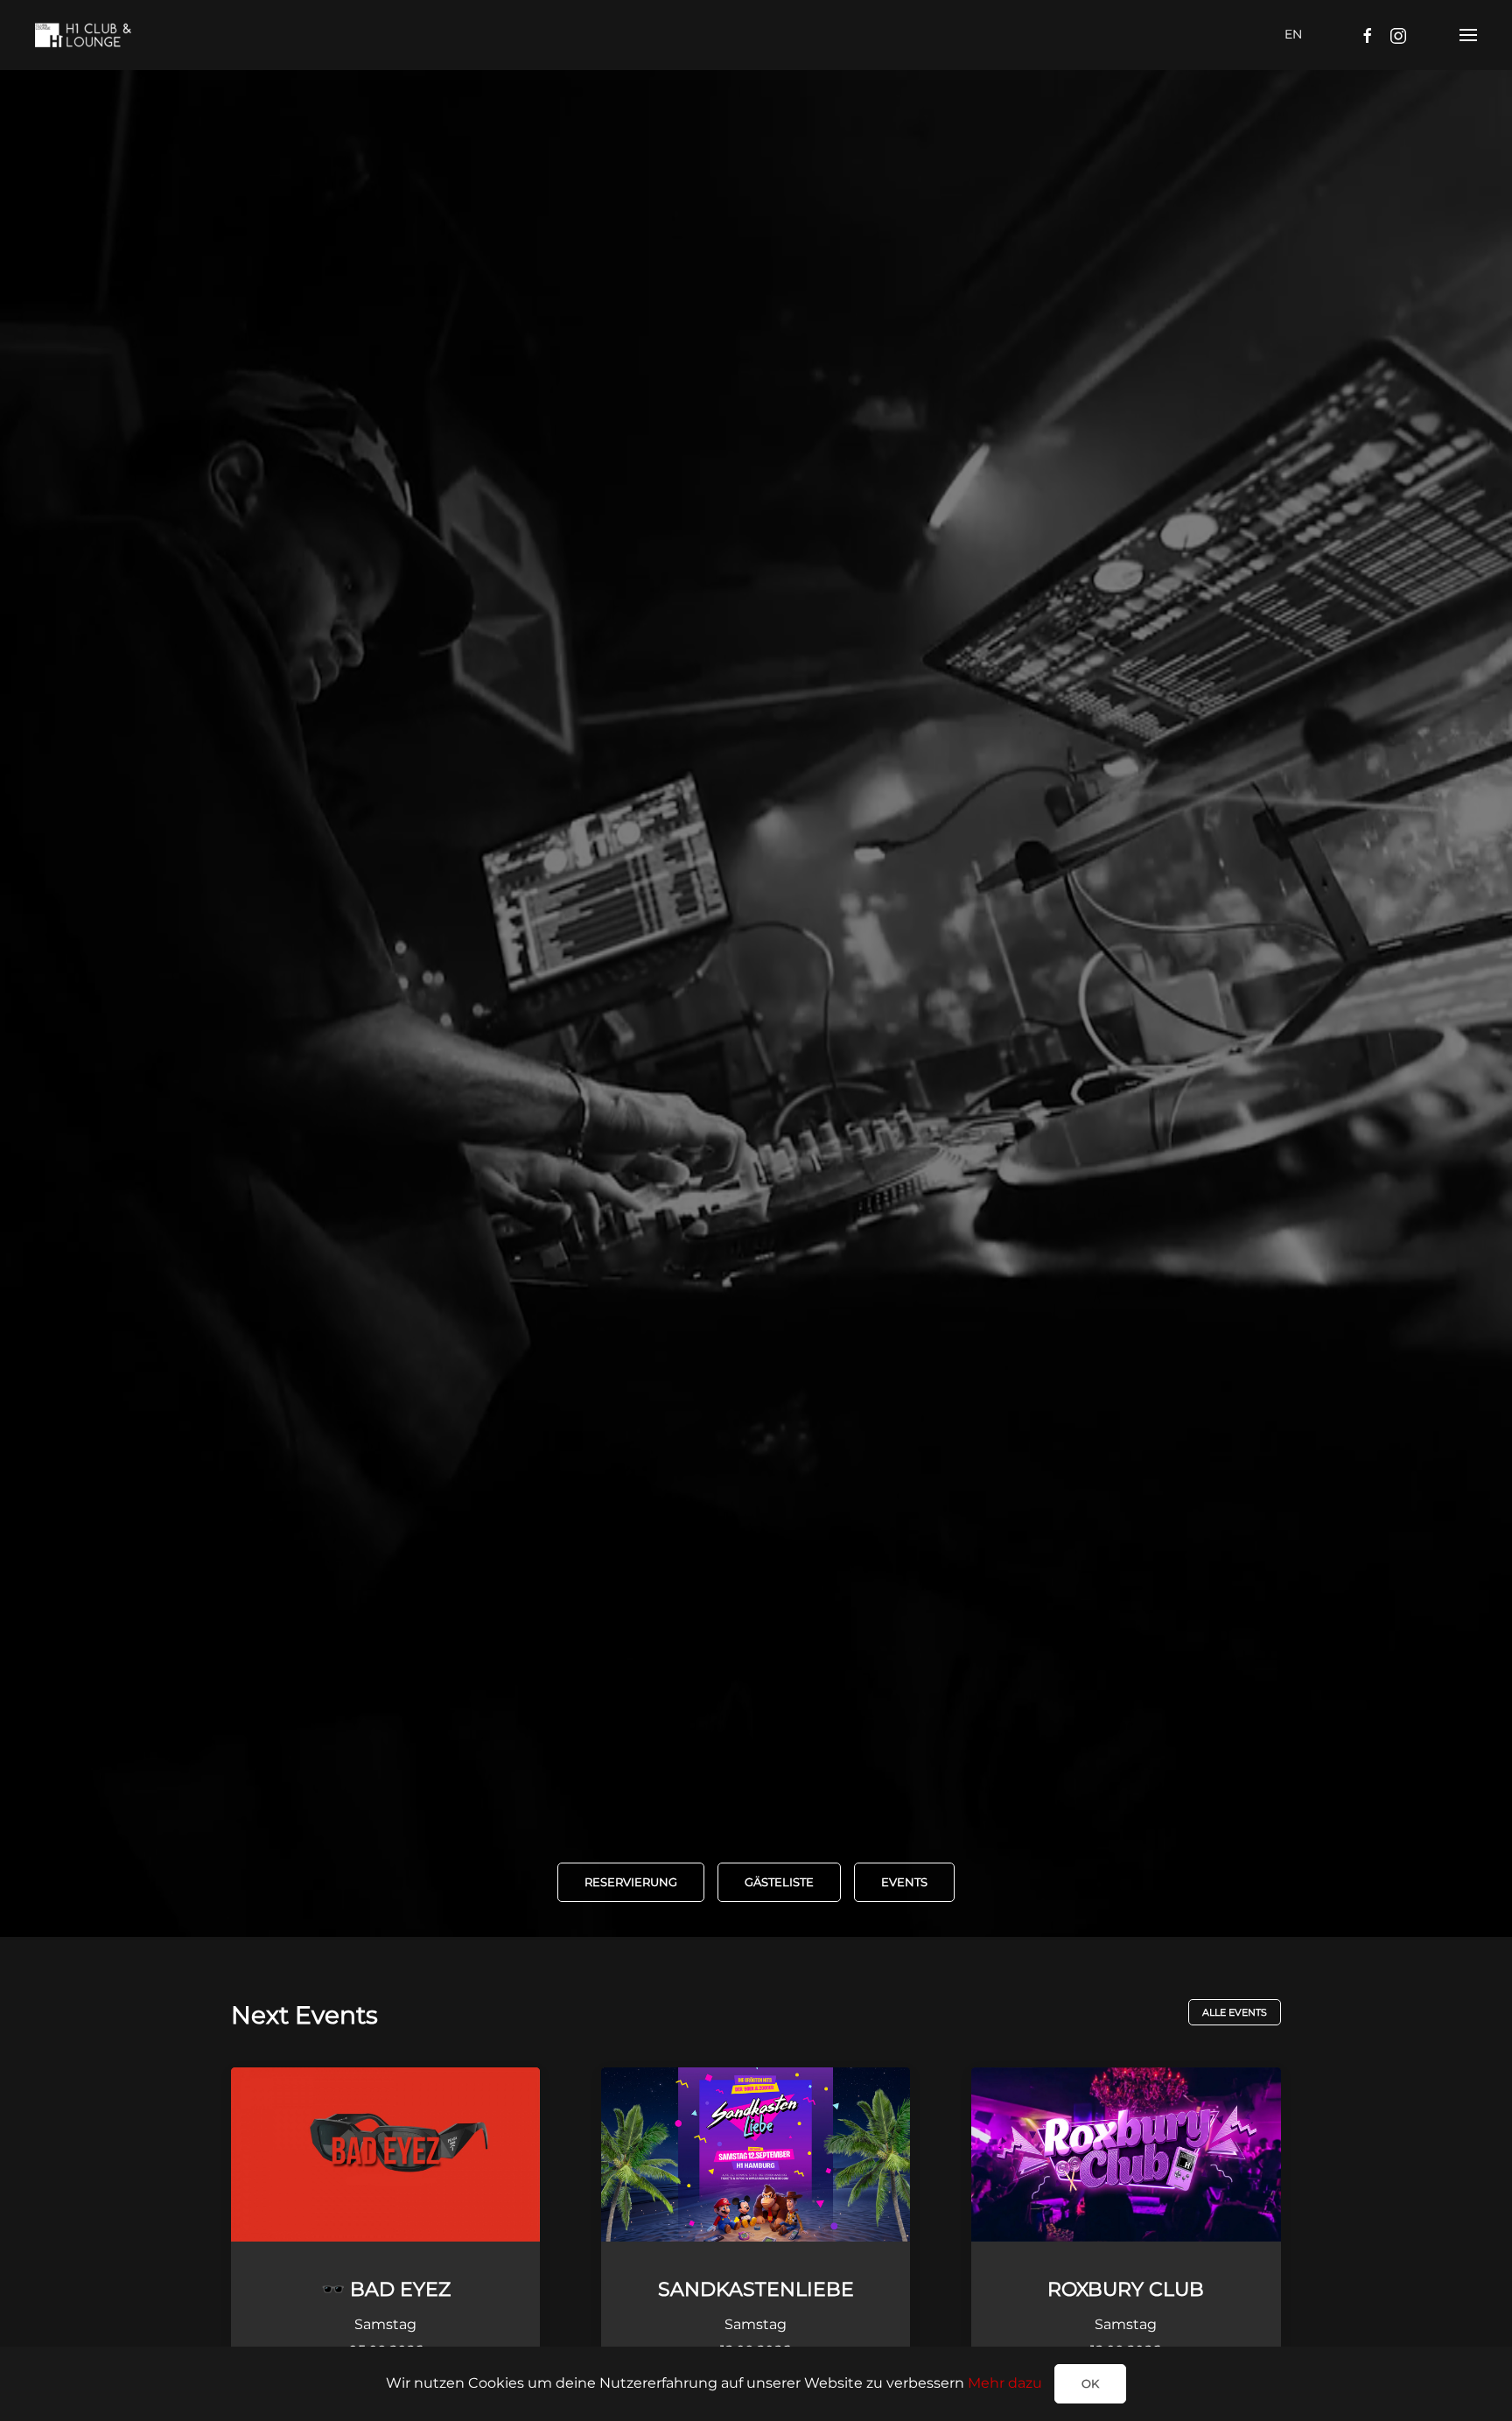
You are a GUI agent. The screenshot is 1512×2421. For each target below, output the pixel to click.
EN (1293, 34)
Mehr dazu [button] (1005, 2383)
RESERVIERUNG (631, 1882)
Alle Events (1235, 2012)
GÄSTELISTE (779, 1882)
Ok (1090, 2383)
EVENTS (904, 1882)
